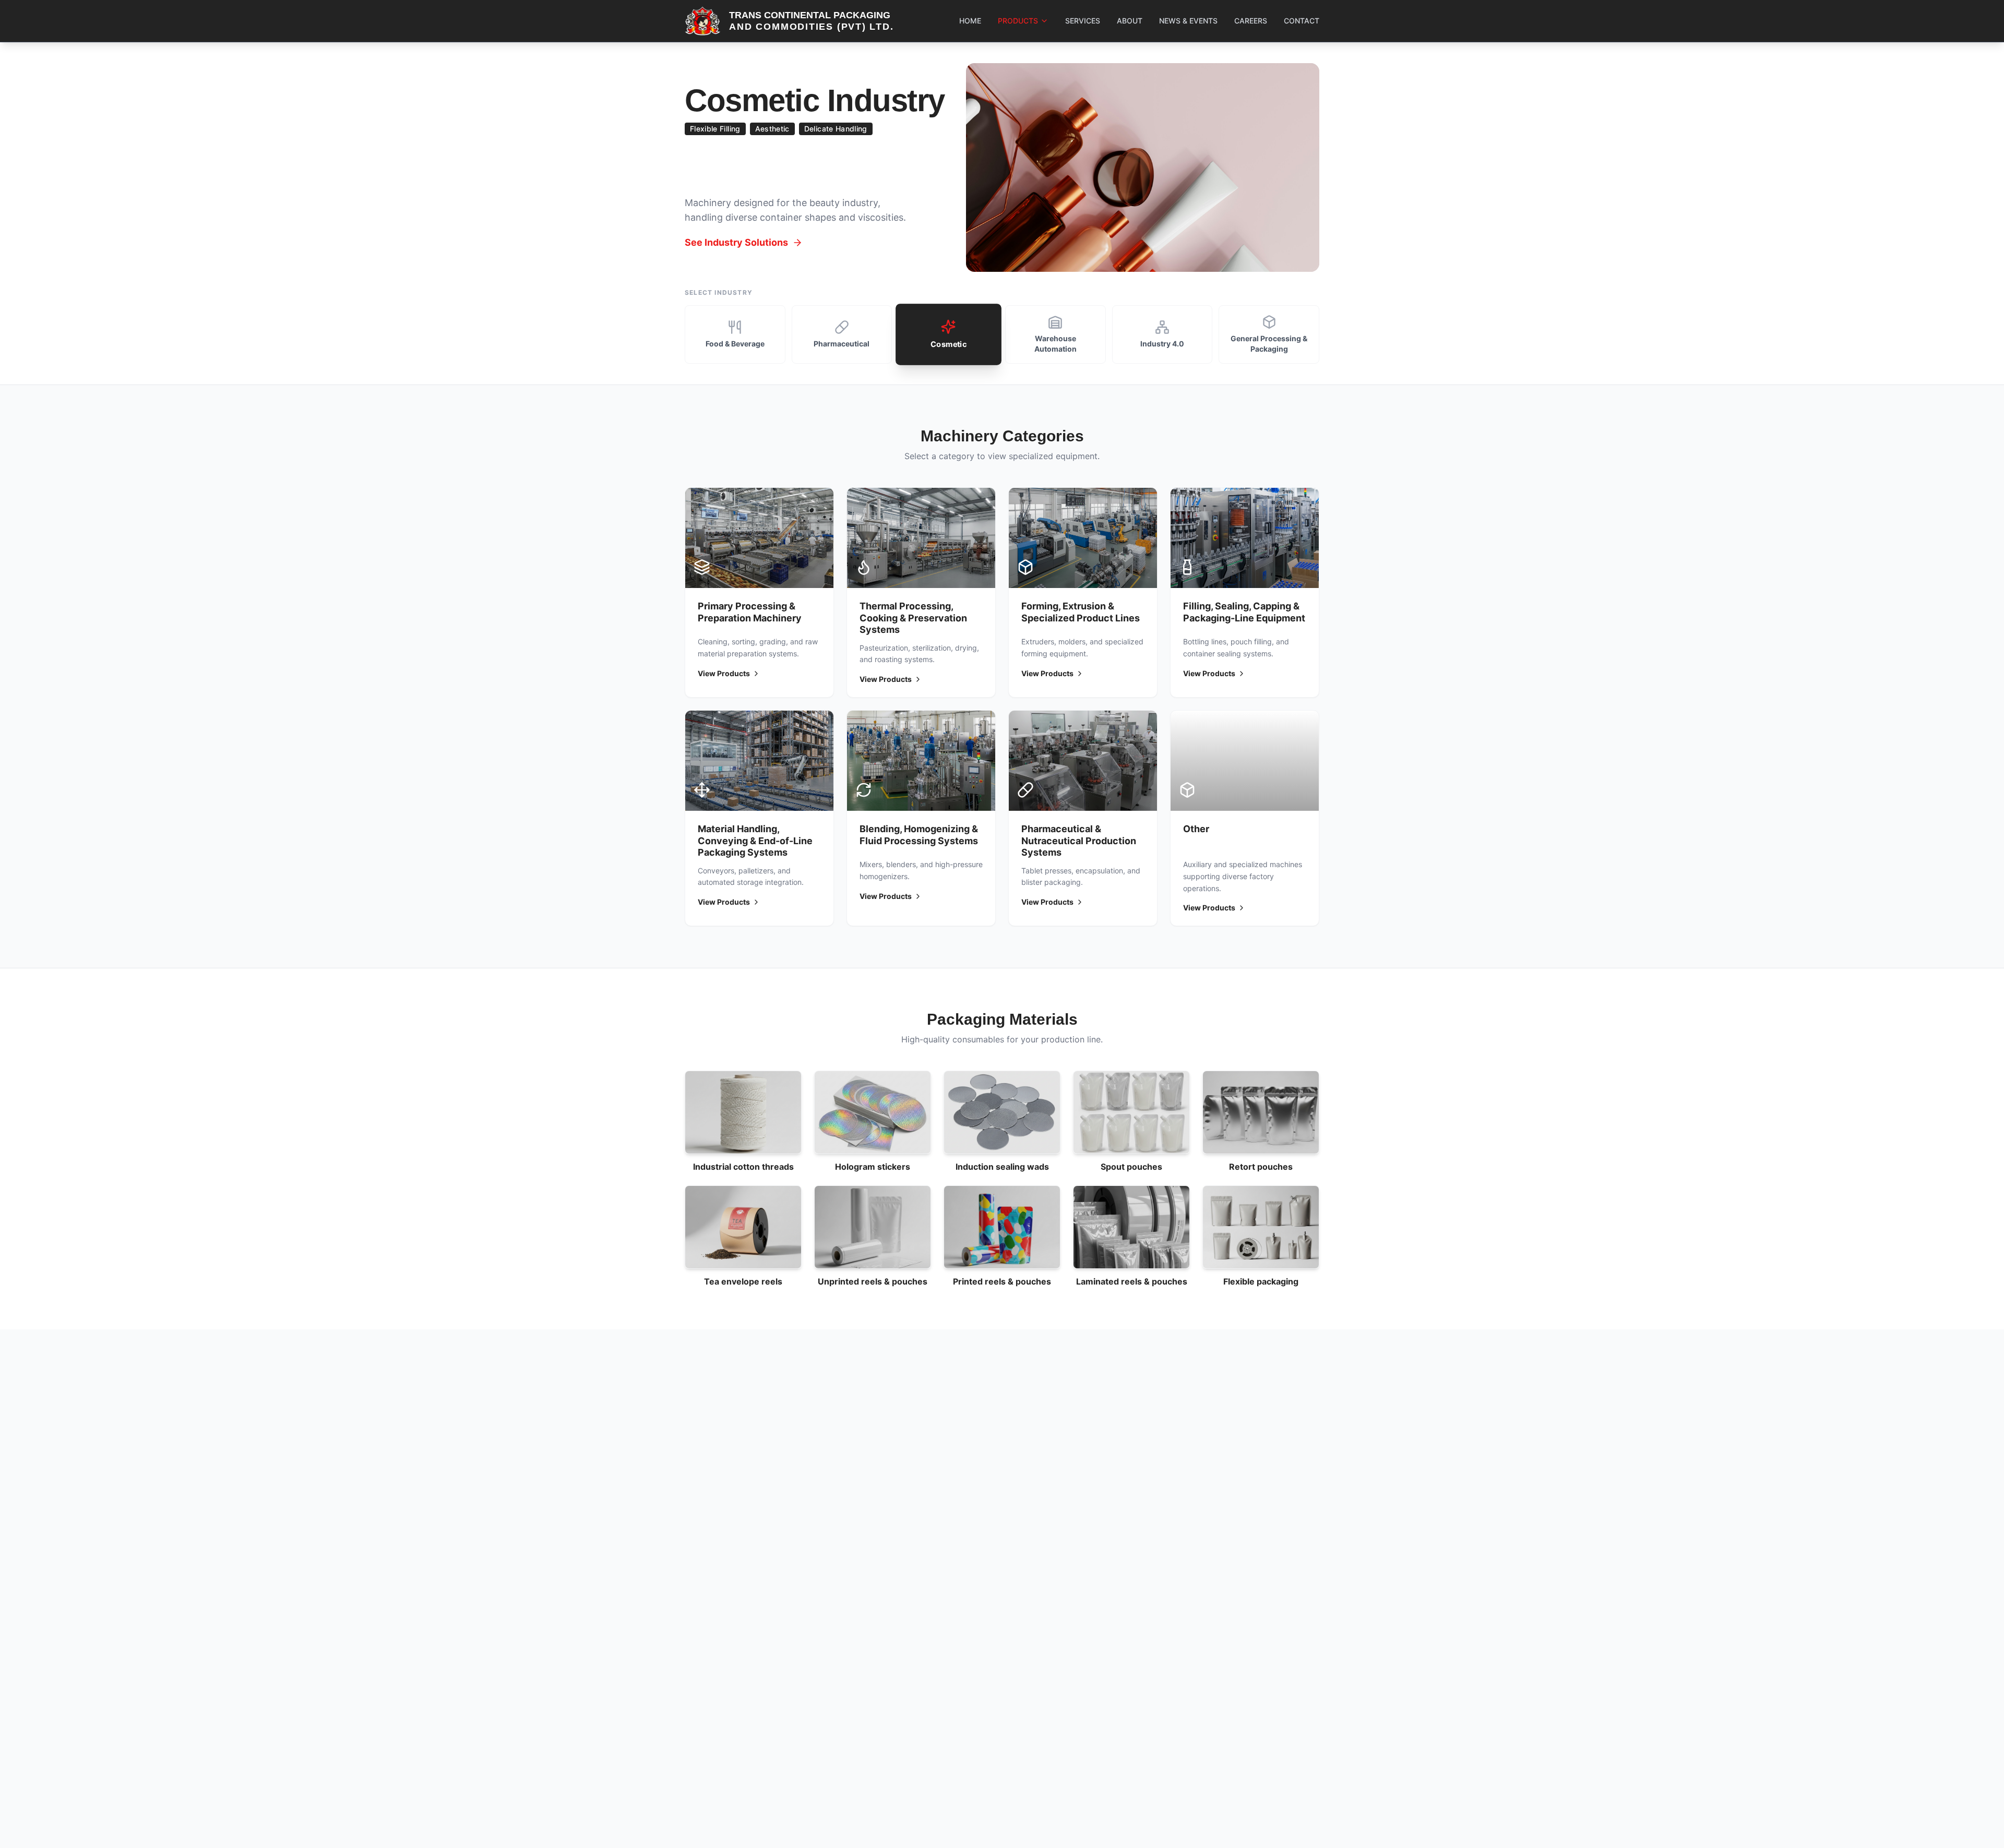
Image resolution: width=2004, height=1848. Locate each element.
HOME (970, 21)
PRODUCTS (1018, 21)
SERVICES (1083, 21)
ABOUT (1130, 21)
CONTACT (1302, 21)
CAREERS (1251, 21)
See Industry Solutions (736, 242)
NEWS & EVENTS (1188, 21)
